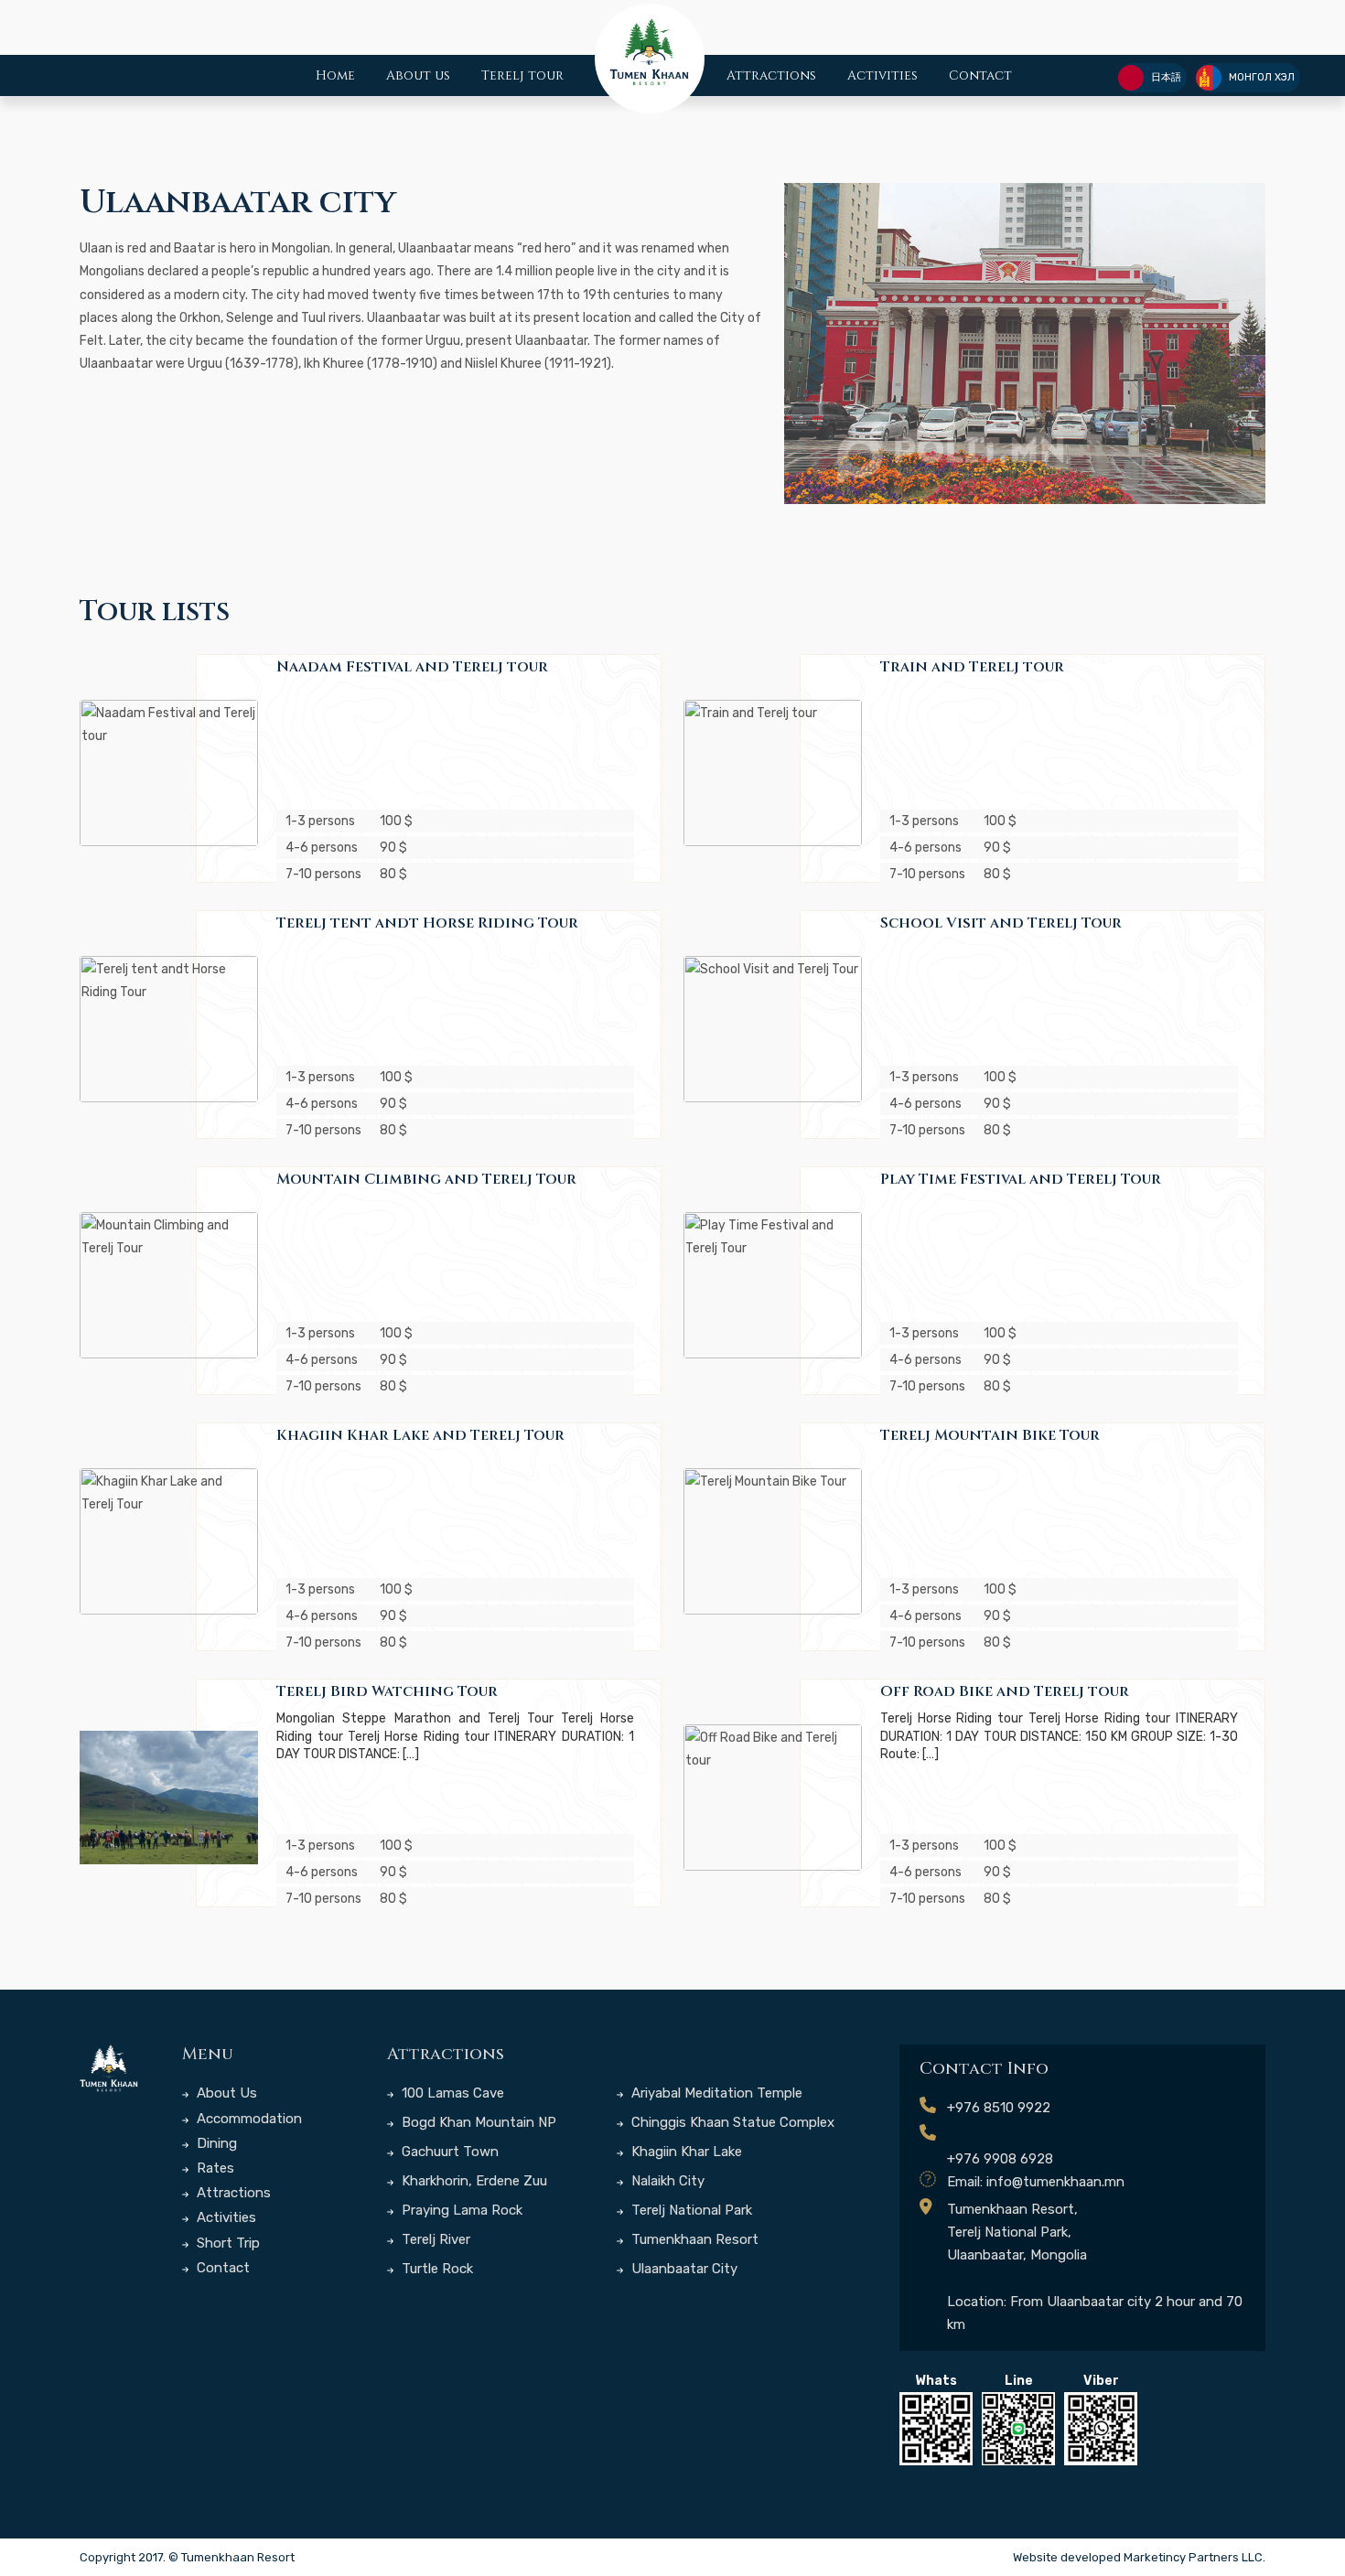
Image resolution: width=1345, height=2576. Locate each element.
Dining (215, 2143)
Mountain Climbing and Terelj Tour (426, 1179)
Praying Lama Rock (460, 2210)
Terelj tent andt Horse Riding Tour (427, 923)
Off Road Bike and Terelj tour (1005, 1691)
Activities (882, 75)
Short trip (226, 2243)
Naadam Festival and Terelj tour (412, 667)
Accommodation (247, 2119)
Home (335, 75)
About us (418, 75)
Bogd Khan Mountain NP (477, 2122)
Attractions (771, 75)
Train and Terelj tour (972, 667)
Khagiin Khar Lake (685, 2152)
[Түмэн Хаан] (109, 2069)
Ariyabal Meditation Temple (715, 2093)
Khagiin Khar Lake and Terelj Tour (420, 1435)
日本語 (1166, 77)
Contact (980, 75)
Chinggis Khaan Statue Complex (731, 2122)
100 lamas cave (451, 2093)
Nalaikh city (666, 2181)
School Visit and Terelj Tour (1001, 923)
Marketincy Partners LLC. (1194, 2557)
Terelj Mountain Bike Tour (990, 1435)
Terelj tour (522, 75)
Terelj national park (690, 2210)
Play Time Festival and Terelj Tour (1021, 1179)
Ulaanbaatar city (683, 2269)
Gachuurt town (448, 2152)
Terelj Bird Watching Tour (387, 1691)
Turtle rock (436, 2269)
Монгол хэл (1262, 77)
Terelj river (434, 2239)
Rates (214, 2168)
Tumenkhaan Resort (693, 2239)
